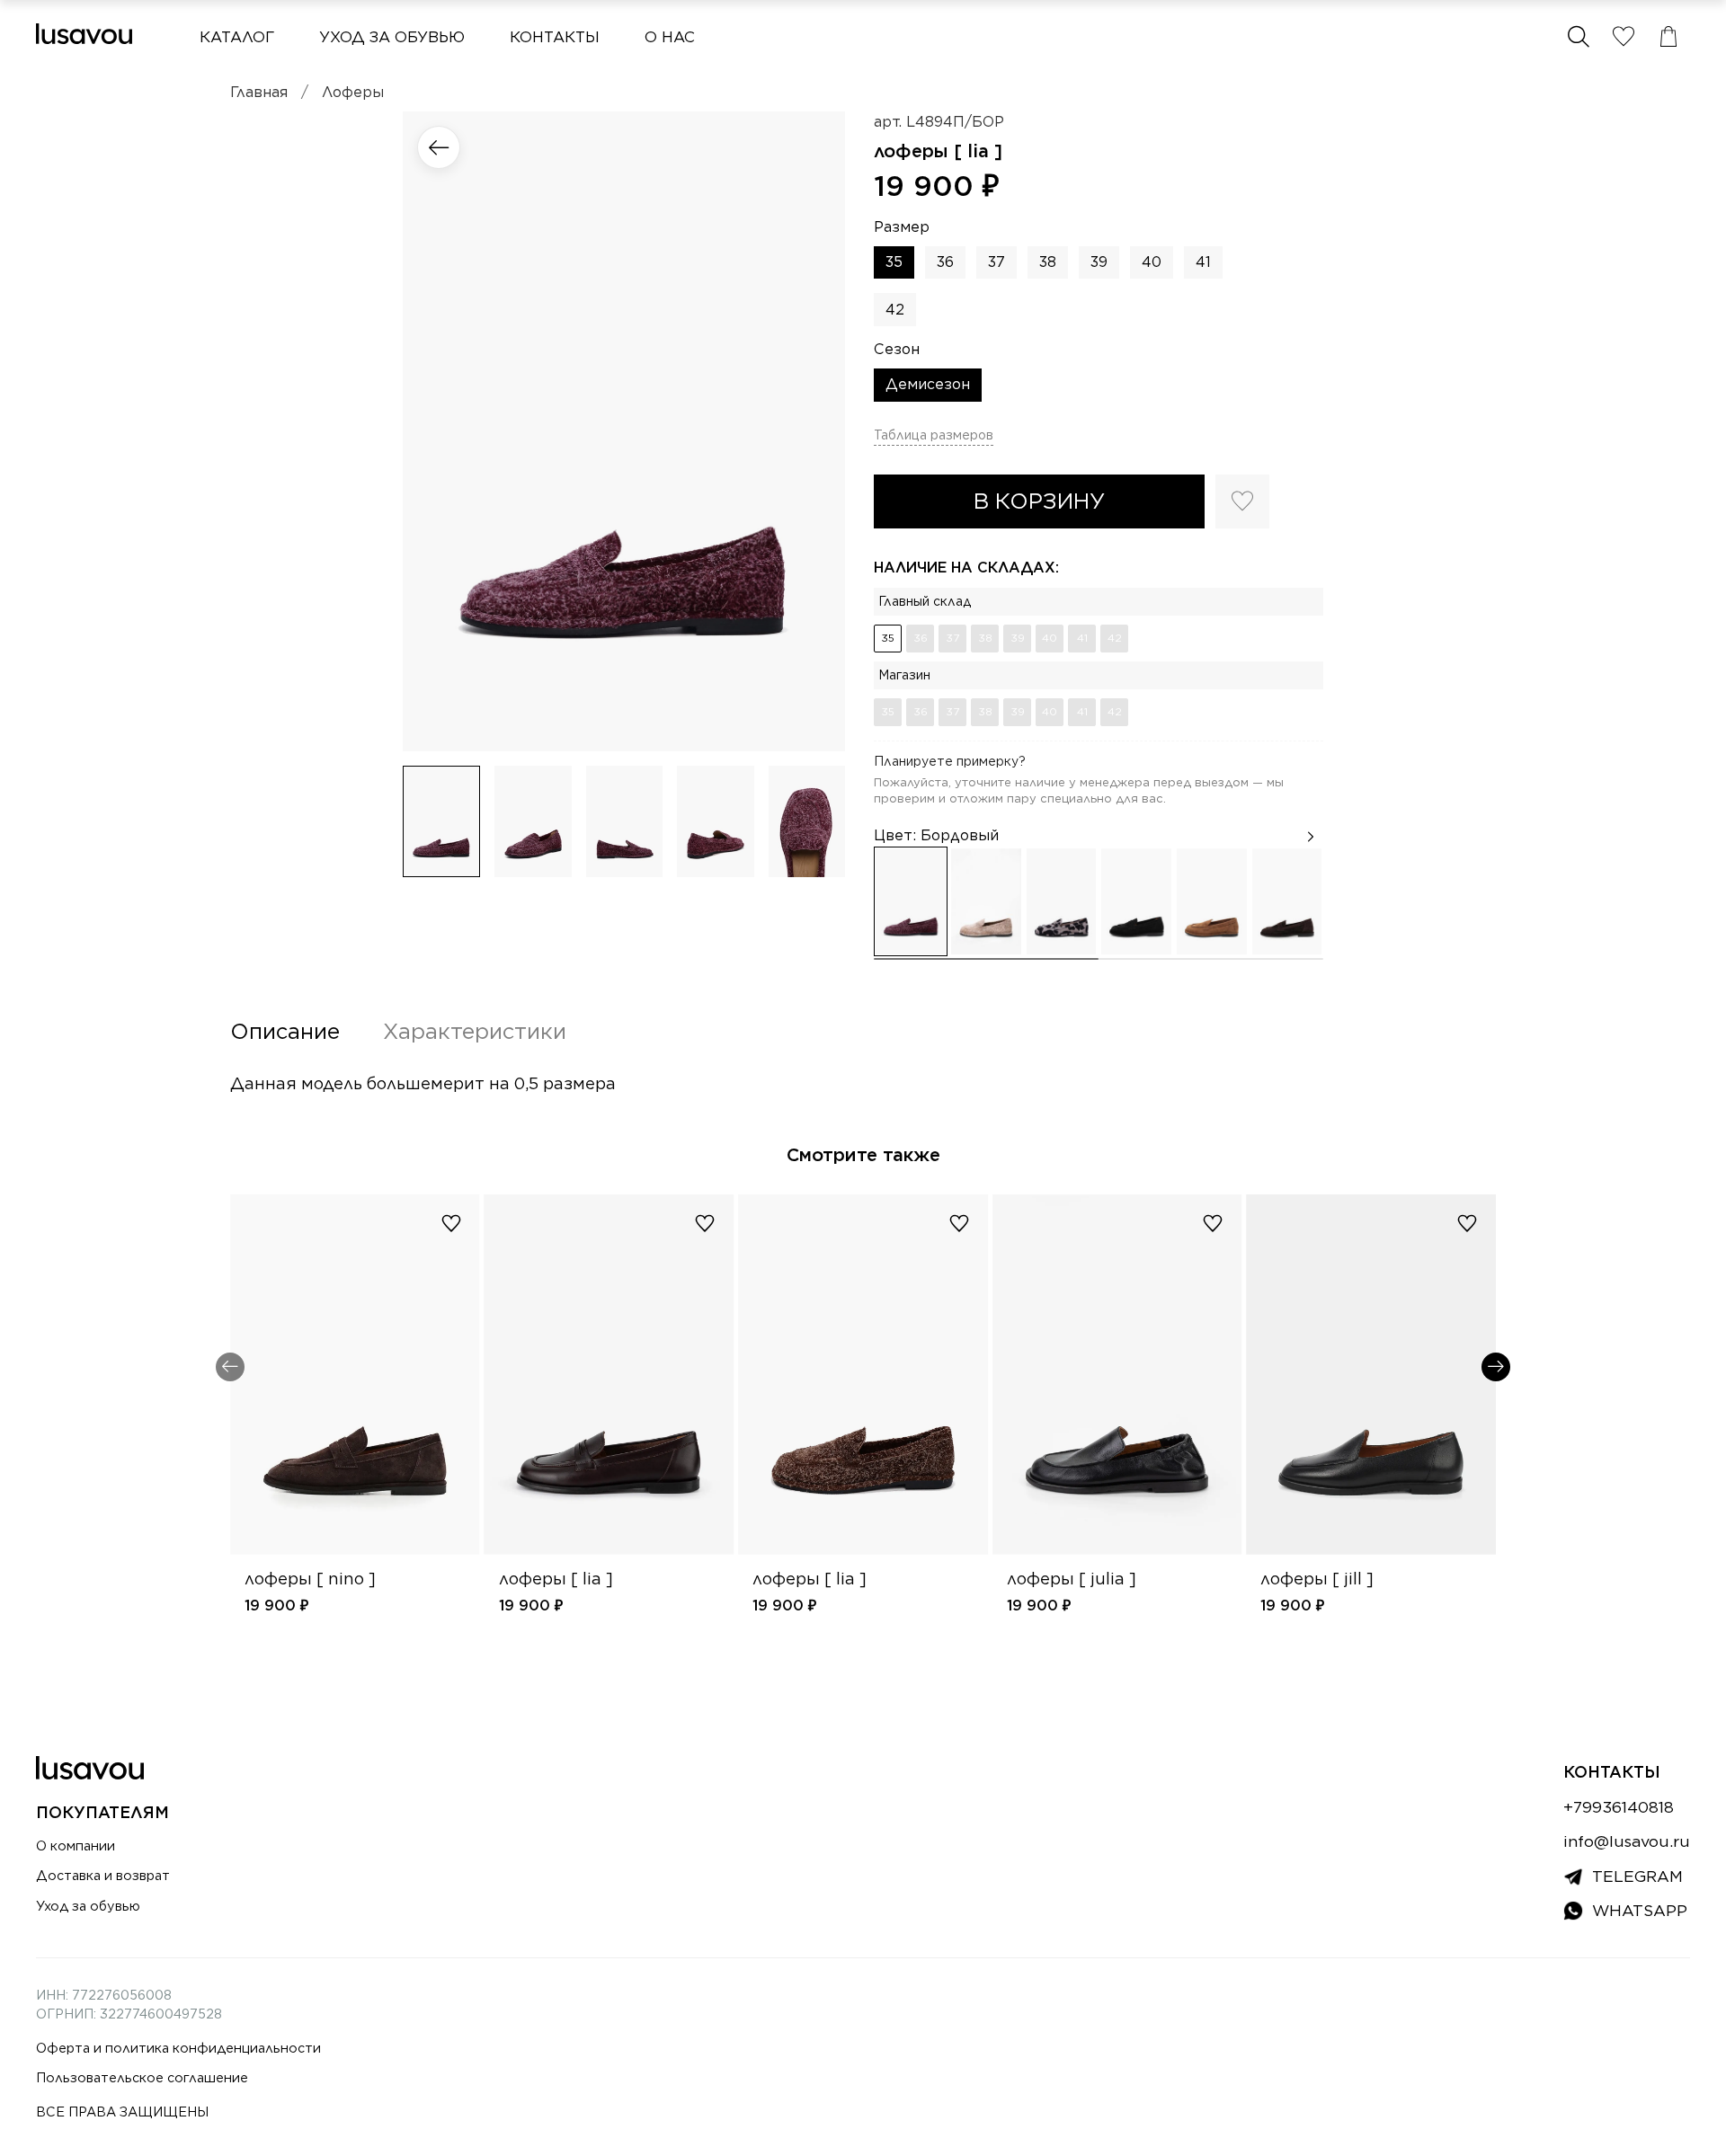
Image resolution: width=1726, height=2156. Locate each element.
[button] (1579, 37)
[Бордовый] (911, 901)
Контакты (555, 37)
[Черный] (1136, 901)
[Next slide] (816, 431)
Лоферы (353, 92)
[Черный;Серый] (1062, 901)
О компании (76, 1845)
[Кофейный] (1212, 901)
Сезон (897, 349)
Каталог (237, 37)
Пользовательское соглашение (142, 2077)
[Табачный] (986, 901)
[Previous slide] (431, 431)
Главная (259, 92)
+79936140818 (1619, 1807)
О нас (670, 37)
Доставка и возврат (103, 1875)
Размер (902, 227)
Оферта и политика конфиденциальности (178, 2048)
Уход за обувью (392, 37)
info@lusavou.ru (1627, 1841)
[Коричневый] (1287, 901)
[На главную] (84, 34)
